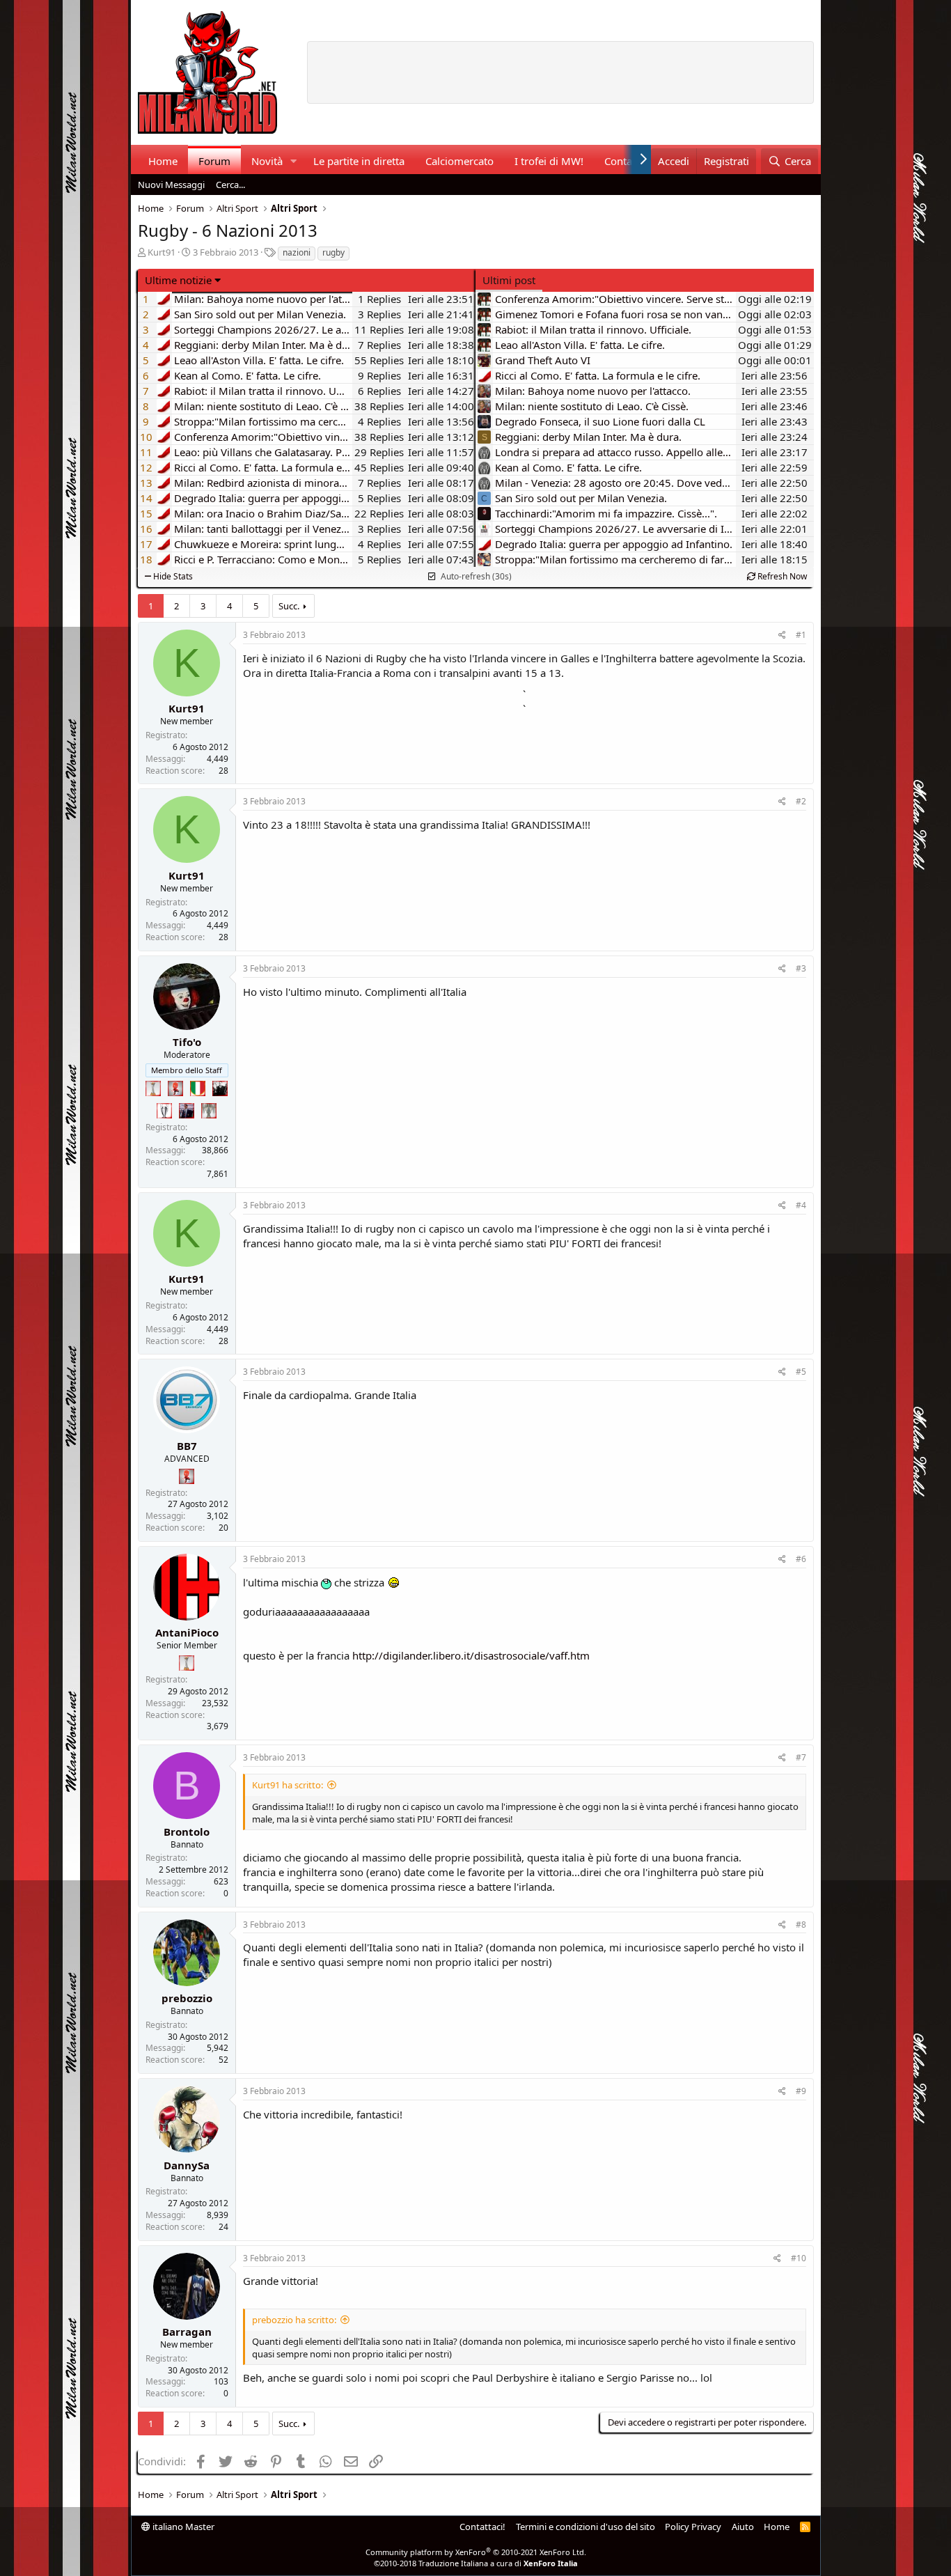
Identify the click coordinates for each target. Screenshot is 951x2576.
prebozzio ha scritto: (294, 2320)
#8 (801, 1925)
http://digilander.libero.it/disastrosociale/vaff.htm (471, 1655)
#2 (801, 801)
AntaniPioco (187, 1632)
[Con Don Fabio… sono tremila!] (187, 1111)
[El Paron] (220, 1088)
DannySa (187, 2165)
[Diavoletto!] (175, 1088)
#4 (801, 1205)
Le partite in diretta (359, 161)
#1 (801, 635)
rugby (333, 252)
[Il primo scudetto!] (198, 1088)
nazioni (297, 252)
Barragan (187, 2332)
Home (163, 161)
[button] (293, 161)
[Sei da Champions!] (164, 1111)
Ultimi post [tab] (509, 280)
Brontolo (187, 1832)
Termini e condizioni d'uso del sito (585, 2527)
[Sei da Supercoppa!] (209, 1111)
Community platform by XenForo (476, 2552)
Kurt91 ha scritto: (288, 1785)
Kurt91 (162, 252)
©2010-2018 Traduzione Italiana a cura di (476, 2563)
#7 (801, 1757)
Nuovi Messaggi (171, 185)
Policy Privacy (693, 2527)
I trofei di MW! (549, 161)
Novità (267, 161)
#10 (799, 2258)
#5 (801, 1372)
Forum (214, 161)
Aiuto (743, 2527)
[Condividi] (782, 635)
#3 (801, 968)
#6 (801, 1559)
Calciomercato (459, 161)
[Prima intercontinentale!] (153, 1088)
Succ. (289, 606)
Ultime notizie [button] (178, 280)
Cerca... (230, 185)
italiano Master (182, 2527)
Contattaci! (482, 2527)
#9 (801, 2091)
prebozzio (187, 1998)
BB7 (187, 1446)
